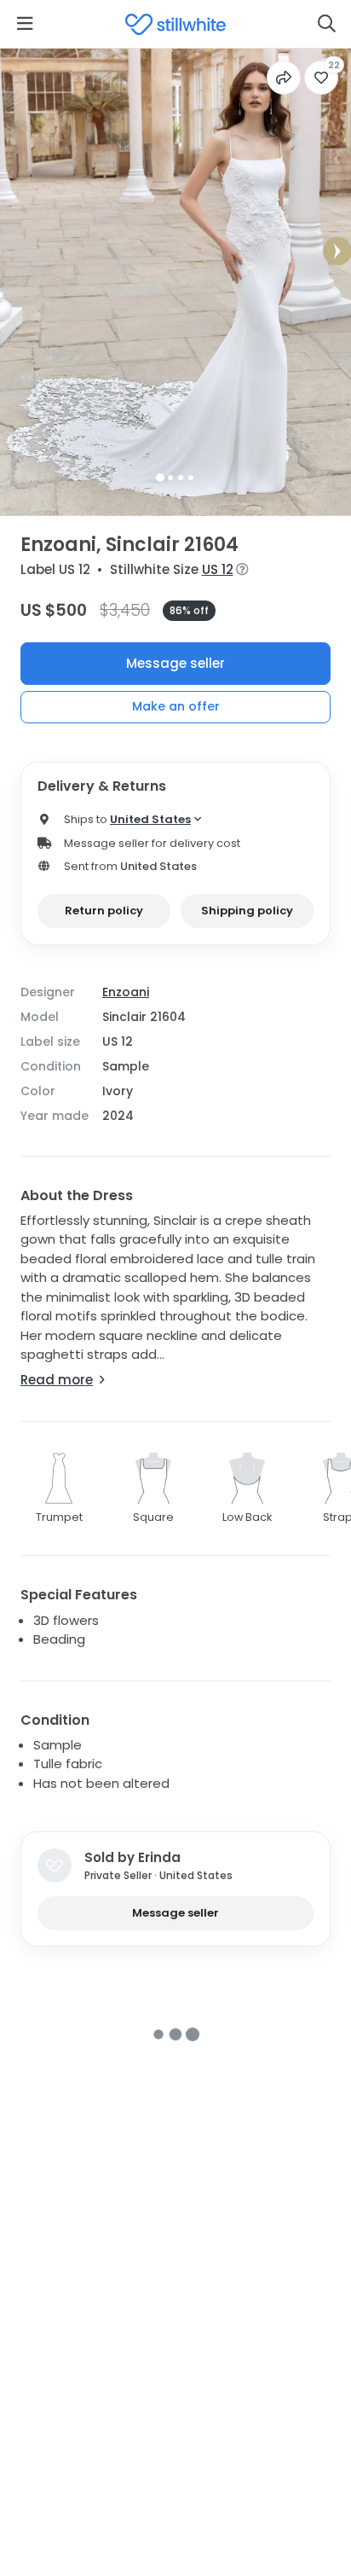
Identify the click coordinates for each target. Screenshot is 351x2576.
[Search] (326, 24)
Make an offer (176, 706)
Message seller (175, 663)
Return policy (104, 911)
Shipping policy (247, 911)
